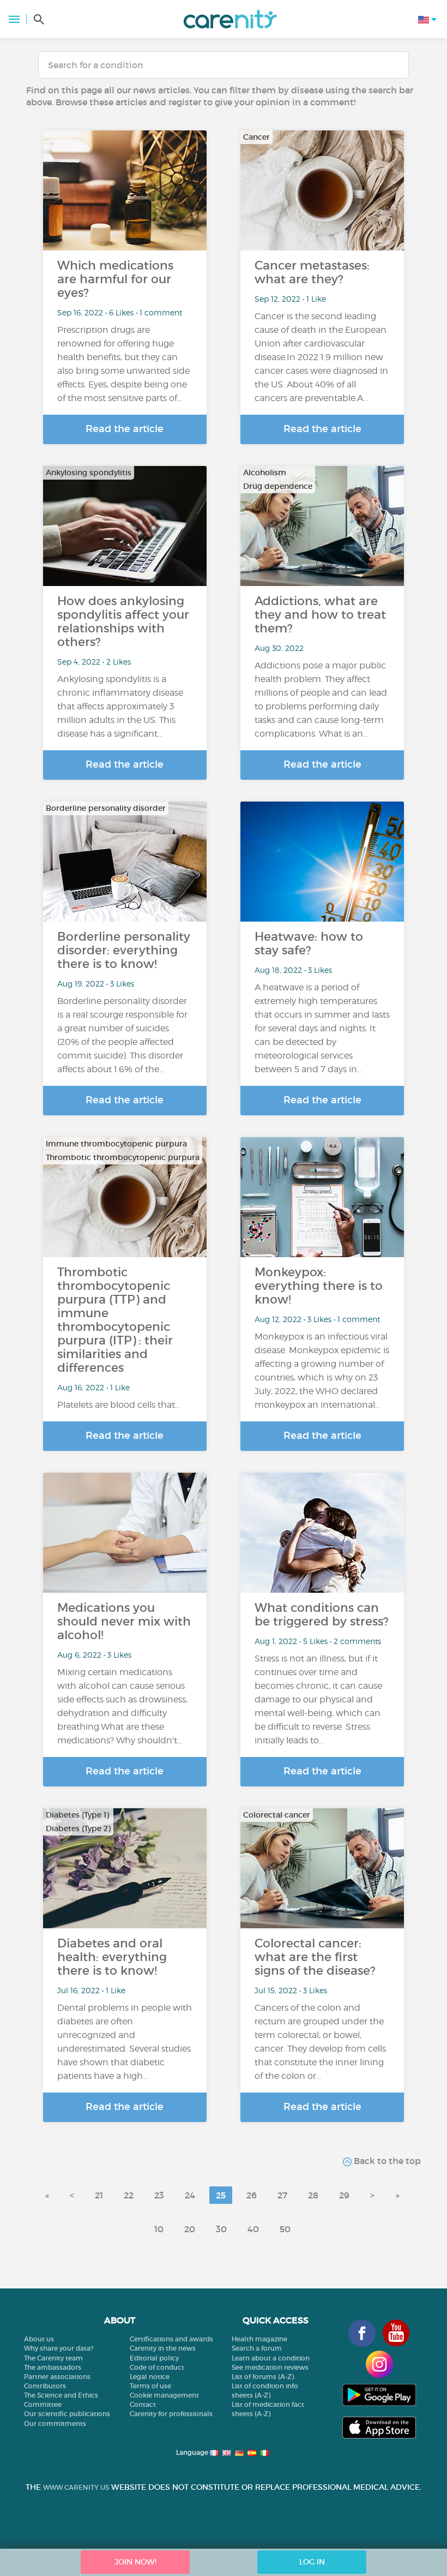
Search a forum (257, 2348)
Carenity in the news (163, 2348)
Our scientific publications (67, 2414)
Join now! (135, 2562)
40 (253, 2229)
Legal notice (150, 2377)
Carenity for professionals (171, 2414)
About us (39, 2339)
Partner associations (57, 2377)
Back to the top (386, 2161)
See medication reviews (270, 2367)
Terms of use (150, 2386)
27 (282, 2195)
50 (285, 2229)
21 (99, 2195)
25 (221, 2195)
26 (252, 2195)
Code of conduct (157, 2367)
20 (190, 2229)
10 (159, 2229)
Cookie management (164, 2395)
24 (190, 2195)
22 (129, 2195)
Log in (312, 2562)
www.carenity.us (76, 2487)
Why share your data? (59, 2348)
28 (313, 2195)
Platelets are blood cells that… (119, 1405)
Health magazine (259, 2339)
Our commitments (55, 2423)
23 (159, 2195)
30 (221, 2229)
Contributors (45, 2386)
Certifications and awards (171, 2339)
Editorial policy (154, 2358)
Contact (143, 2404)
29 (344, 2195)
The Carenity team (53, 2358)
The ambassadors (53, 2367)
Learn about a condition (271, 2358)
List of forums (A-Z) (263, 2377)
